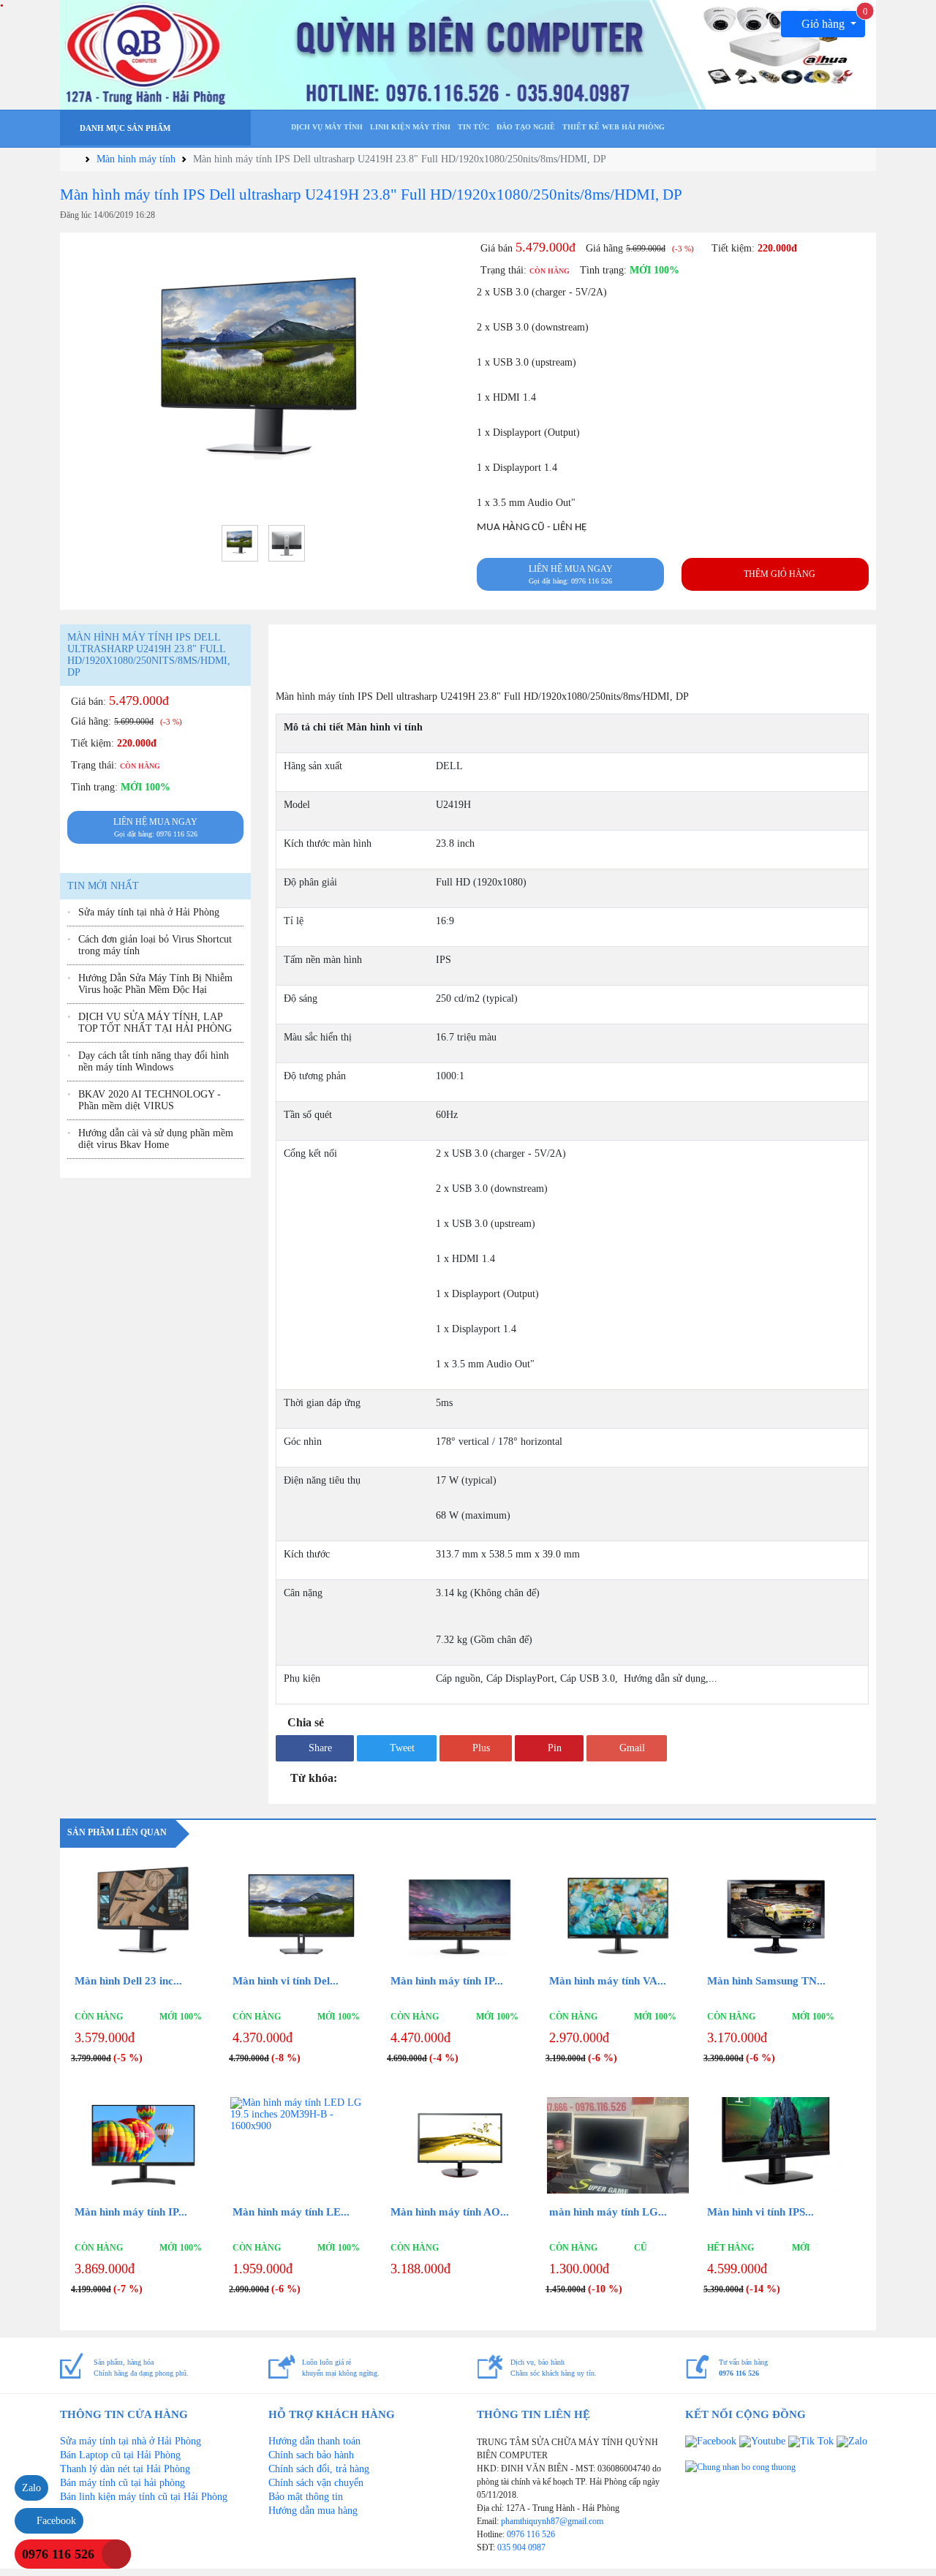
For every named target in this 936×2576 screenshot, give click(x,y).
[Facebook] (712, 2441)
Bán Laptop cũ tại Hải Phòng (120, 2455)
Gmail (631, 1748)
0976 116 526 (531, 2534)
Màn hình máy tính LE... (291, 2212)
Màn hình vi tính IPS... (760, 2212)
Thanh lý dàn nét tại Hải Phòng (125, 2469)
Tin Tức (473, 127)
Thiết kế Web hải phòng (614, 127)
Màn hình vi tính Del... (286, 1981)
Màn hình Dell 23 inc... (128, 1981)
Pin (553, 1748)
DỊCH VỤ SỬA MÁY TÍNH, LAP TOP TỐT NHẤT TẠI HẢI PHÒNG (155, 1023)
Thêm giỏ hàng (778, 574)
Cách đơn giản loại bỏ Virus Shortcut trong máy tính (155, 945)
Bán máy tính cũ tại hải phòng (122, 2483)
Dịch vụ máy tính (327, 127)
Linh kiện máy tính (410, 127)
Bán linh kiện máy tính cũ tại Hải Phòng (144, 2497)
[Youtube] (764, 2441)
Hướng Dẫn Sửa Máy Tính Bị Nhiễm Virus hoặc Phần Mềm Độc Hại (155, 984)
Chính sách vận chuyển (316, 2483)
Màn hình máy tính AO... (450, 2212)
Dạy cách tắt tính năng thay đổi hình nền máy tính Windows (154, 1061)
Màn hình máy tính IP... (447, 1981)
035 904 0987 (521, 2547)
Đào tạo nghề (526, 127)
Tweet (401, 1748)
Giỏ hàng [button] (832, 20)
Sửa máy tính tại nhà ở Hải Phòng (149, 912)
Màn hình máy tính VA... (608, 1981)
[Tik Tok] (812, 2441)
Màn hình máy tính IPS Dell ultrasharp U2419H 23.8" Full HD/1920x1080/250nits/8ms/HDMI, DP (371, 194)
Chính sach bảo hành (311, 2455)
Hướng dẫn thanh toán (314, 2441)
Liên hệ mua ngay (571, 574)
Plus (480, 1748)
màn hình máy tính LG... (608, 2212)
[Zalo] (852, 2441)
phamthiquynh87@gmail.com (552, 2521)
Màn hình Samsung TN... (766, 1981)
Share (319, 1748)
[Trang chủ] (274, 130)
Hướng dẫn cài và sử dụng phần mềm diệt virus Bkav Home (156, 1139)
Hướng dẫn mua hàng (313, 2511)
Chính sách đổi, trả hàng (319, 2469)
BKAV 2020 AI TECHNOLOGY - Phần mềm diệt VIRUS (150, 1100)
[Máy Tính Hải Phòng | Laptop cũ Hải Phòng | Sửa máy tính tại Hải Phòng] (468, 54)
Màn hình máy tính (136, 159)
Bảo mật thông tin (306, 2497)
